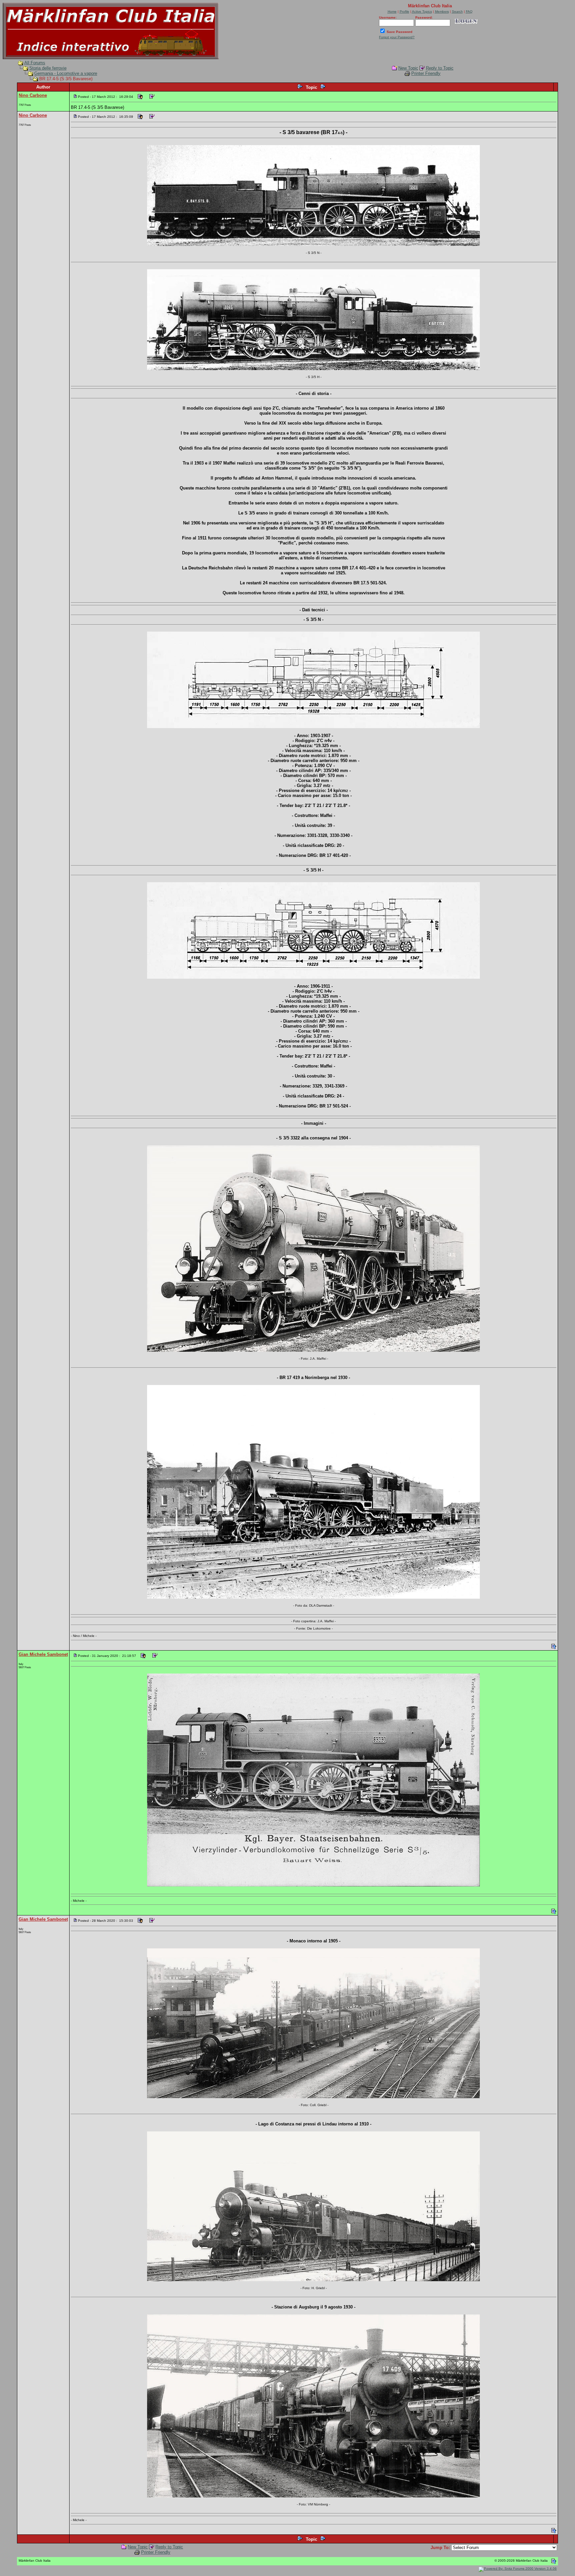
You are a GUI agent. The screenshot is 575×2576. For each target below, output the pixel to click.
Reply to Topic (440, 68)
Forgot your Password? (397, 37)
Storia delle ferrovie (48, 68)
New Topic (408, 68)
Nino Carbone (33, 95)
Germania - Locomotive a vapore (66, 73)
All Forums (35, 63)
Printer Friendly (426, 73)
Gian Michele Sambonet (43, 1654)
